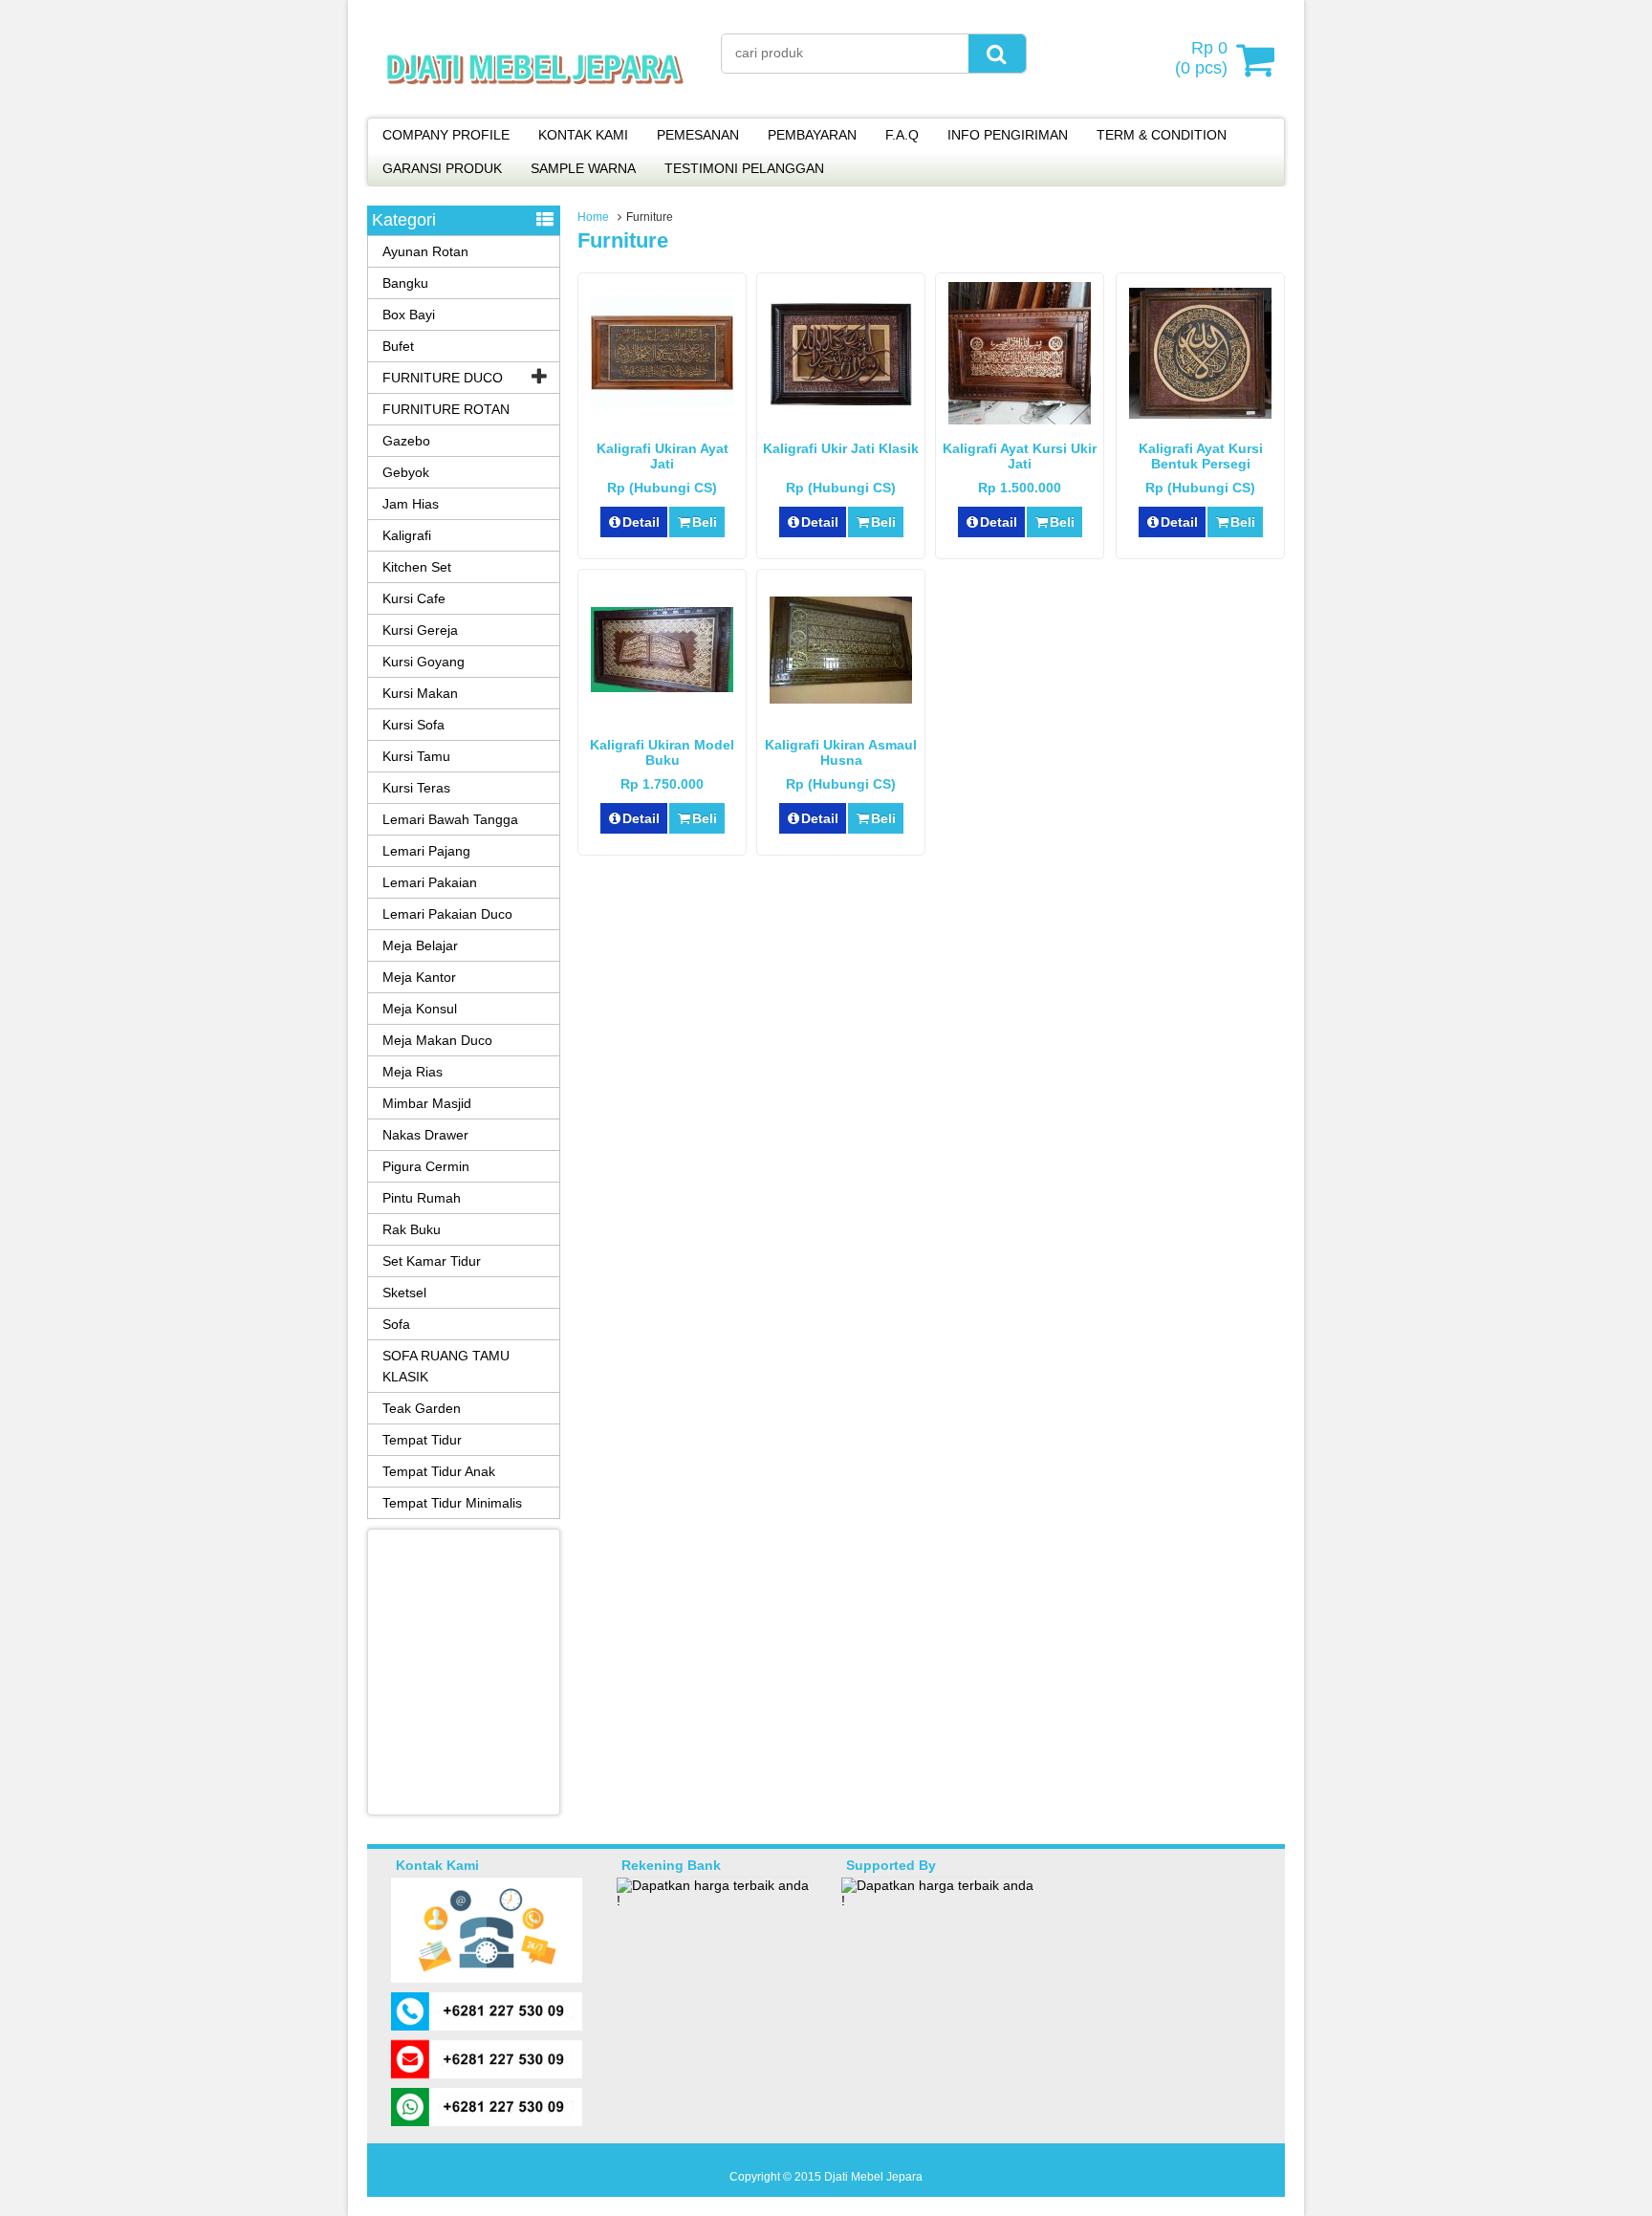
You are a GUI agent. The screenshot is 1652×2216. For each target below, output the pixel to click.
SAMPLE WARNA (583, 168)
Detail (641, 522)
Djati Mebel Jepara (873, 2177)
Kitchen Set (417, 567)
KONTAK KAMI (583, 135)
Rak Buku (412, 1229)
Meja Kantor (419, 977)
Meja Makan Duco (437, 1040)
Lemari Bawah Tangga (450, 819)
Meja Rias (413, 1072)
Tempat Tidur (422, 1440)
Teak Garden (422, 1408)
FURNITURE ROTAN (446, 409)
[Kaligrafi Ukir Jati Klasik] (841, 401)
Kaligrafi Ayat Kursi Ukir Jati (1020, 456)
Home (593, 217)
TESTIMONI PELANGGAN (744, 168)
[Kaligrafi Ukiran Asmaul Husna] (841, 699)
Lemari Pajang (426, 851)
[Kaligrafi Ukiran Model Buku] (662, 687)
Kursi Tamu (416, 756)
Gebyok (406, 472)
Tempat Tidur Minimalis (452, 1503)
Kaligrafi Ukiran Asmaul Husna (841, 752)
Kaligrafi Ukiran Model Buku (662, 752)
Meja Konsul (420, 1009)
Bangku (405, 283)
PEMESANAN (698, 135)
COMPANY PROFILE (446, 135)
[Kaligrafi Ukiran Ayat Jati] (662, 409)
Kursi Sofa (413, 725)
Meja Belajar (420, 945)
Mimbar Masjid (427, 1103)
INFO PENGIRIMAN (1008, 135)
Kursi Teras (416, 788)
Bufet (398, 346)
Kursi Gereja (420, 630)
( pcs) (1201, 58)
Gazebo (406, 441)
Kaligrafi (407, 535)
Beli (705, 522)
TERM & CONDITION (1162, 135)
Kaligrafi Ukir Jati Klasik (841, 448)
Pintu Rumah (422, 1198)
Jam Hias (411, 504)
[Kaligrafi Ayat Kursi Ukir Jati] (1020, 420)
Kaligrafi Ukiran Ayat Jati (663, 456)
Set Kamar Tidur (432, 1261)
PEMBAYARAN (812, 135)
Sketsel (404, 1293)
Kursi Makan (420, 693)
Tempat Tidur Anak (439, 1471)
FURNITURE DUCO (443, 378)
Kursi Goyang (424, 662)
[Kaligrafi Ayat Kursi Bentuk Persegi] (1200, 414)
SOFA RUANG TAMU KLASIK (446, 1366)
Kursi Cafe (414, 598)
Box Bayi (409, 315)
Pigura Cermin (426, 1166)
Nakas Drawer (425, 1135)
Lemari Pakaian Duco (447, 914)
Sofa (396, 1324)
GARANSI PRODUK (442, 168)
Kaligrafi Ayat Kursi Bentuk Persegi (1201, 456)
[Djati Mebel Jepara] (535, 105)
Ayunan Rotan (425, 251)
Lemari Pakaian (430, 882)
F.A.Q (902, 135)
